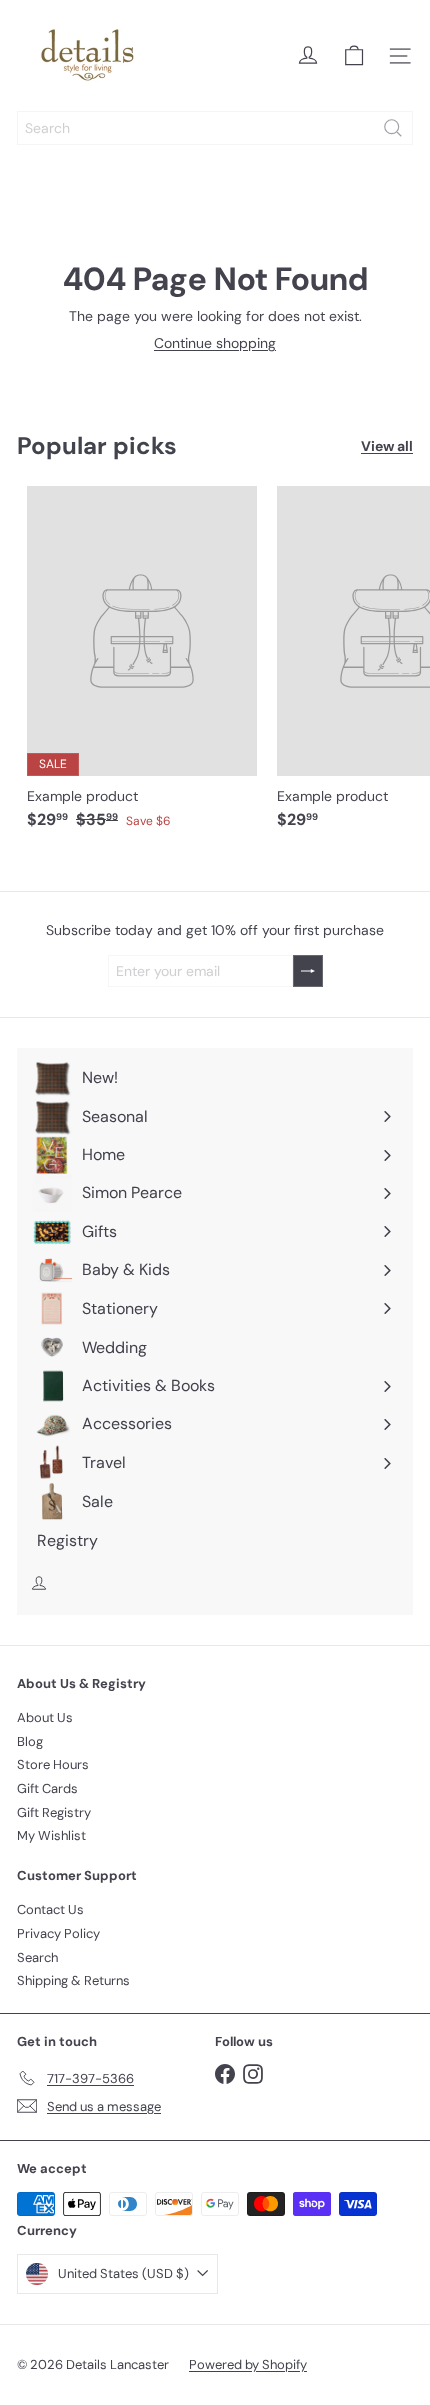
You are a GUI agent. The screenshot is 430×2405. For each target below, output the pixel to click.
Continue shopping (215, 343)
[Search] (393, 128)
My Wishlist (51, 1835)
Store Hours (53, 1764)
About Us (45, 1717)
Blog (30, 1741)
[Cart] (354, 56)
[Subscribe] (308, 971)
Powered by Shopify (248, 2364)
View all (387, 446)
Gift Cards (47, 1788)
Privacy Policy (58, 1933)
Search (37, 1957)
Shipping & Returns (73, 1980)
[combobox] (215, 128)
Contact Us (50, 1909)
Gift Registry (54, 1812)
